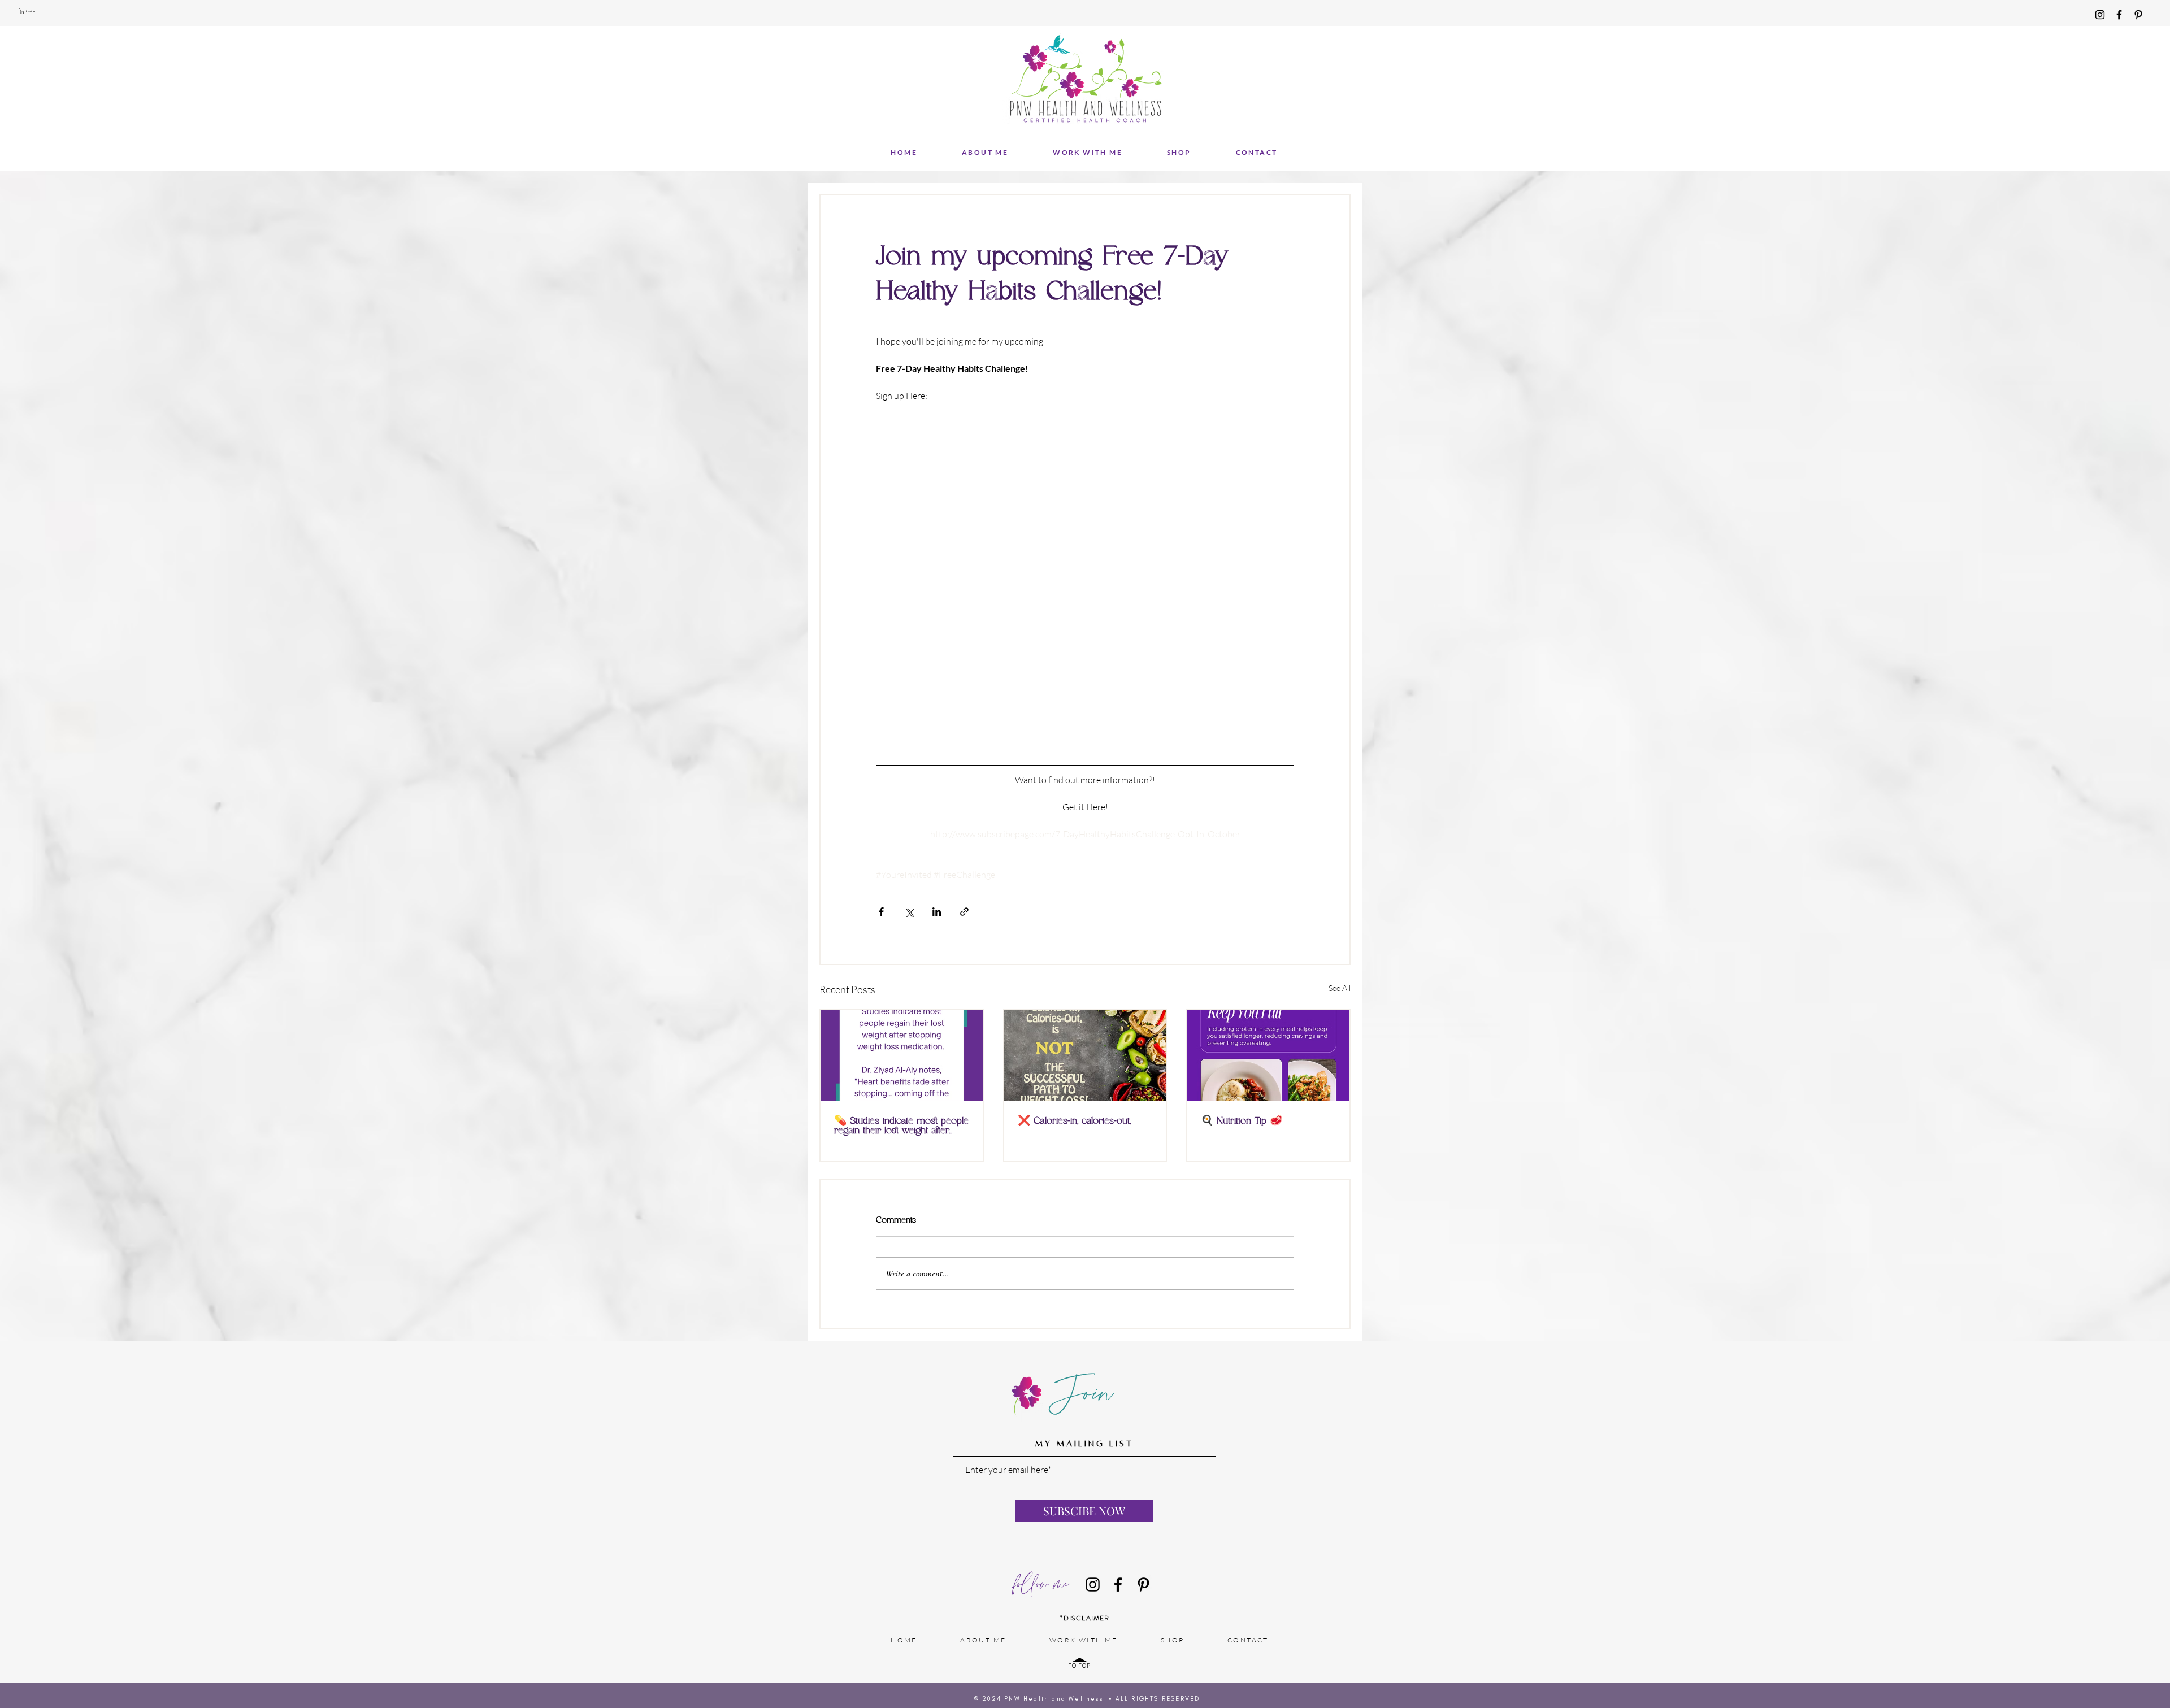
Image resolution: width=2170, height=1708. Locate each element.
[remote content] (1085, 582)
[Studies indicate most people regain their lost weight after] (902, 1055)
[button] (29, 11)
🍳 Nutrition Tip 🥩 (1242, 1121)
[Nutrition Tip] (1268, 1055)
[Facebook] (2119, 15)
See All (1340, 988)
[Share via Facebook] (881, 912)
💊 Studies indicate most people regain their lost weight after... (901, 1126)
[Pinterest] (2138, 15)
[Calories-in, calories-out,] (1085, 1055)
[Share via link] (964, 912)
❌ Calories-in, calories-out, (1074, 1121)
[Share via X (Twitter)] (909, 912)
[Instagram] (2100, 15)
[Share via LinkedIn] (937, 912)
